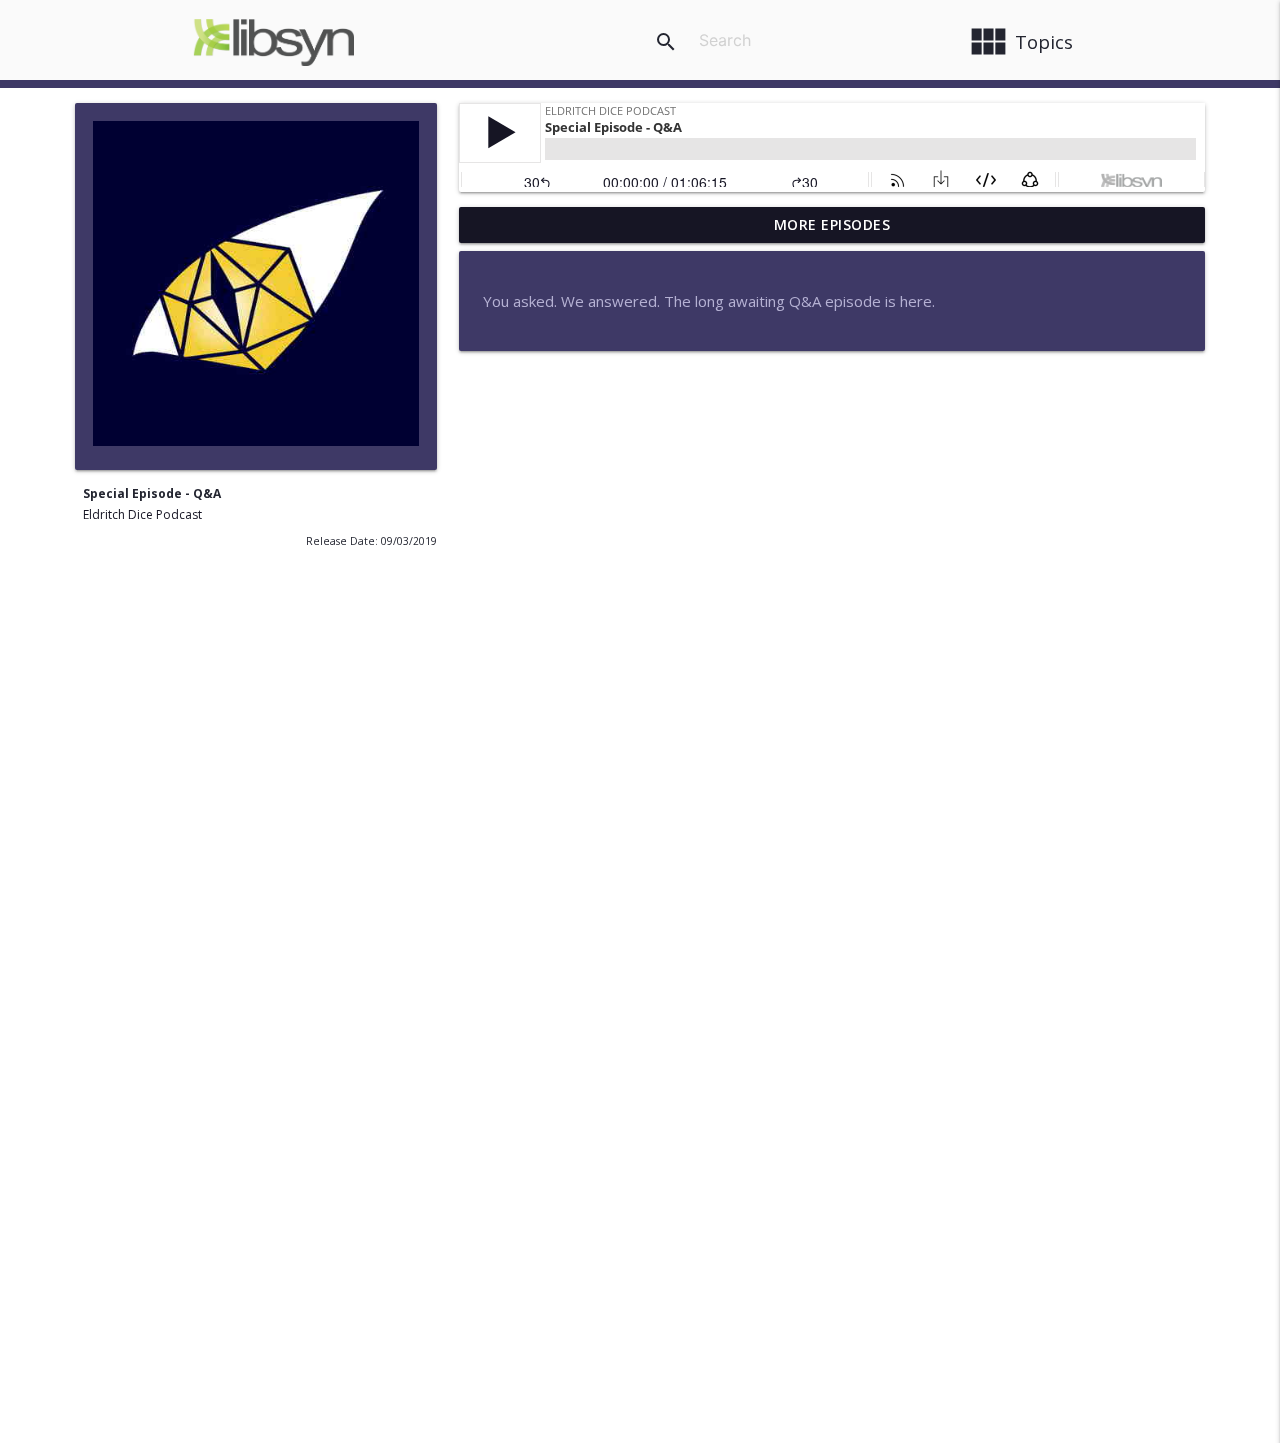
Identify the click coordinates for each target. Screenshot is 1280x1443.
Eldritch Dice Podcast (142, 514)
